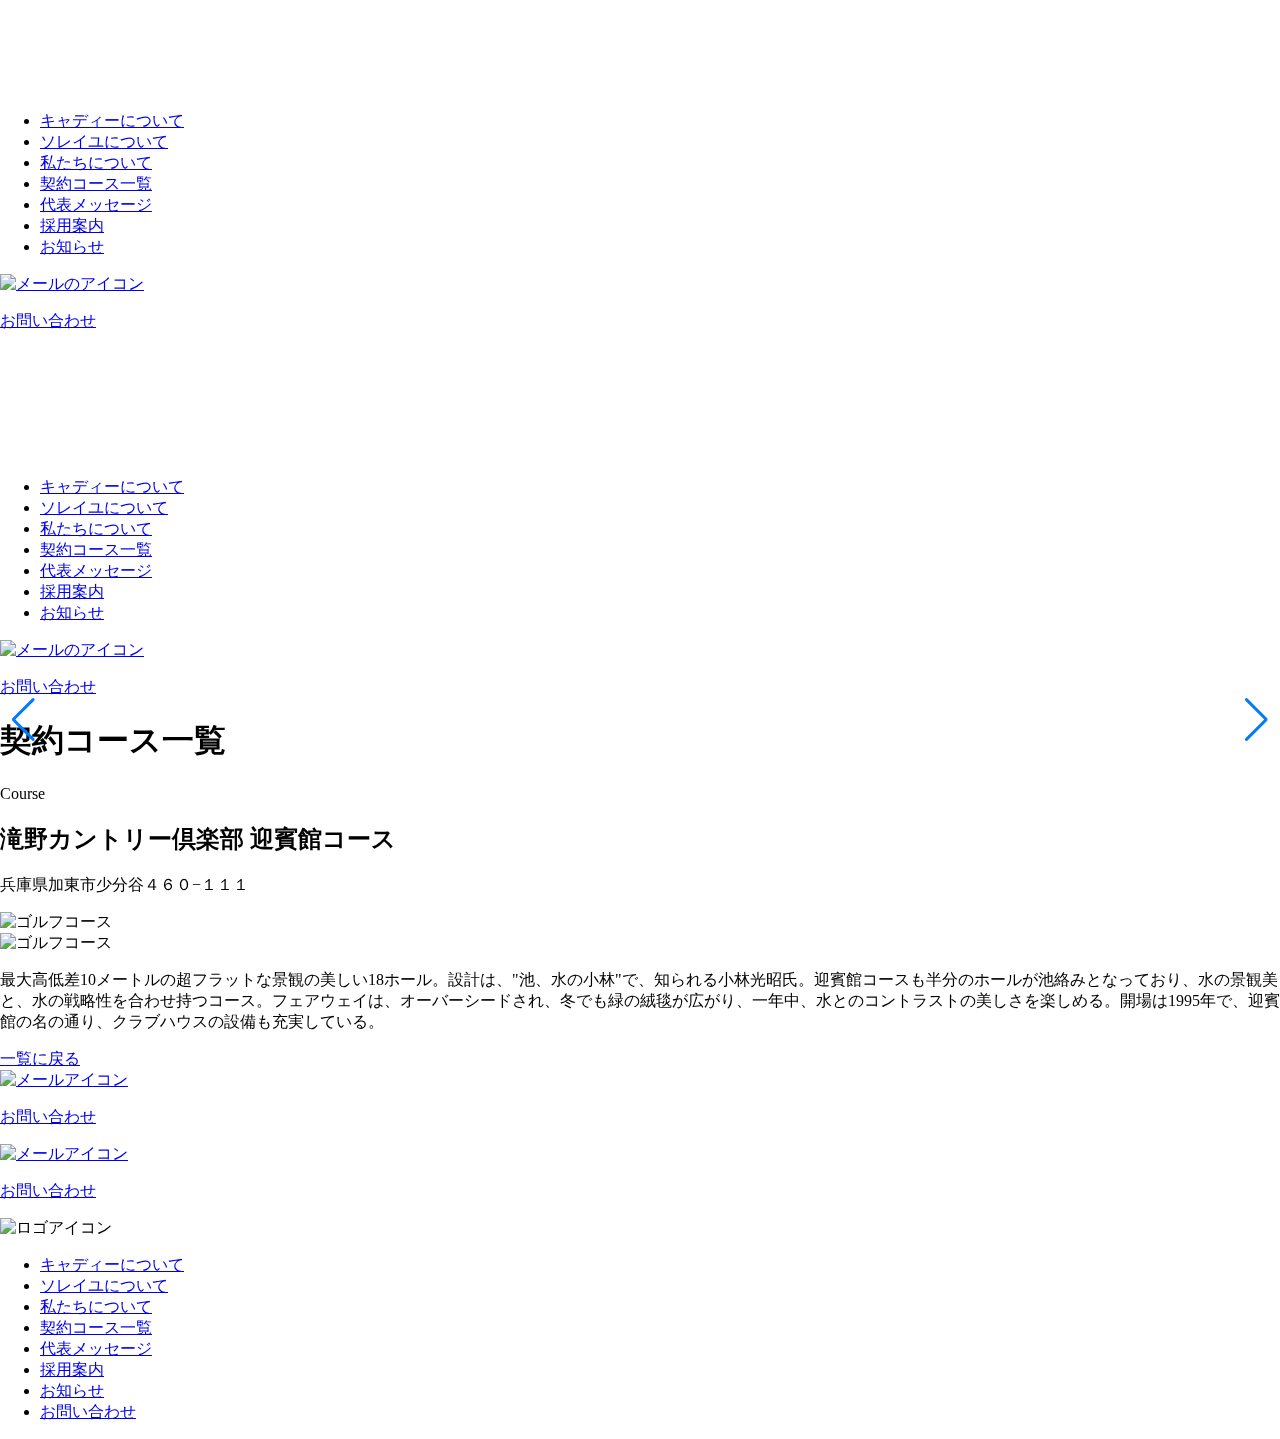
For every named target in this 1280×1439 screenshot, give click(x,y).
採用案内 (72, 225)
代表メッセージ (96, 204)
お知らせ (72, 246)
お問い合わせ (88, 1411)
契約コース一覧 (96, 183)
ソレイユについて (104, 141)
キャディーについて (112, 120)
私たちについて (96, 162)
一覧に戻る (40, 1058)
